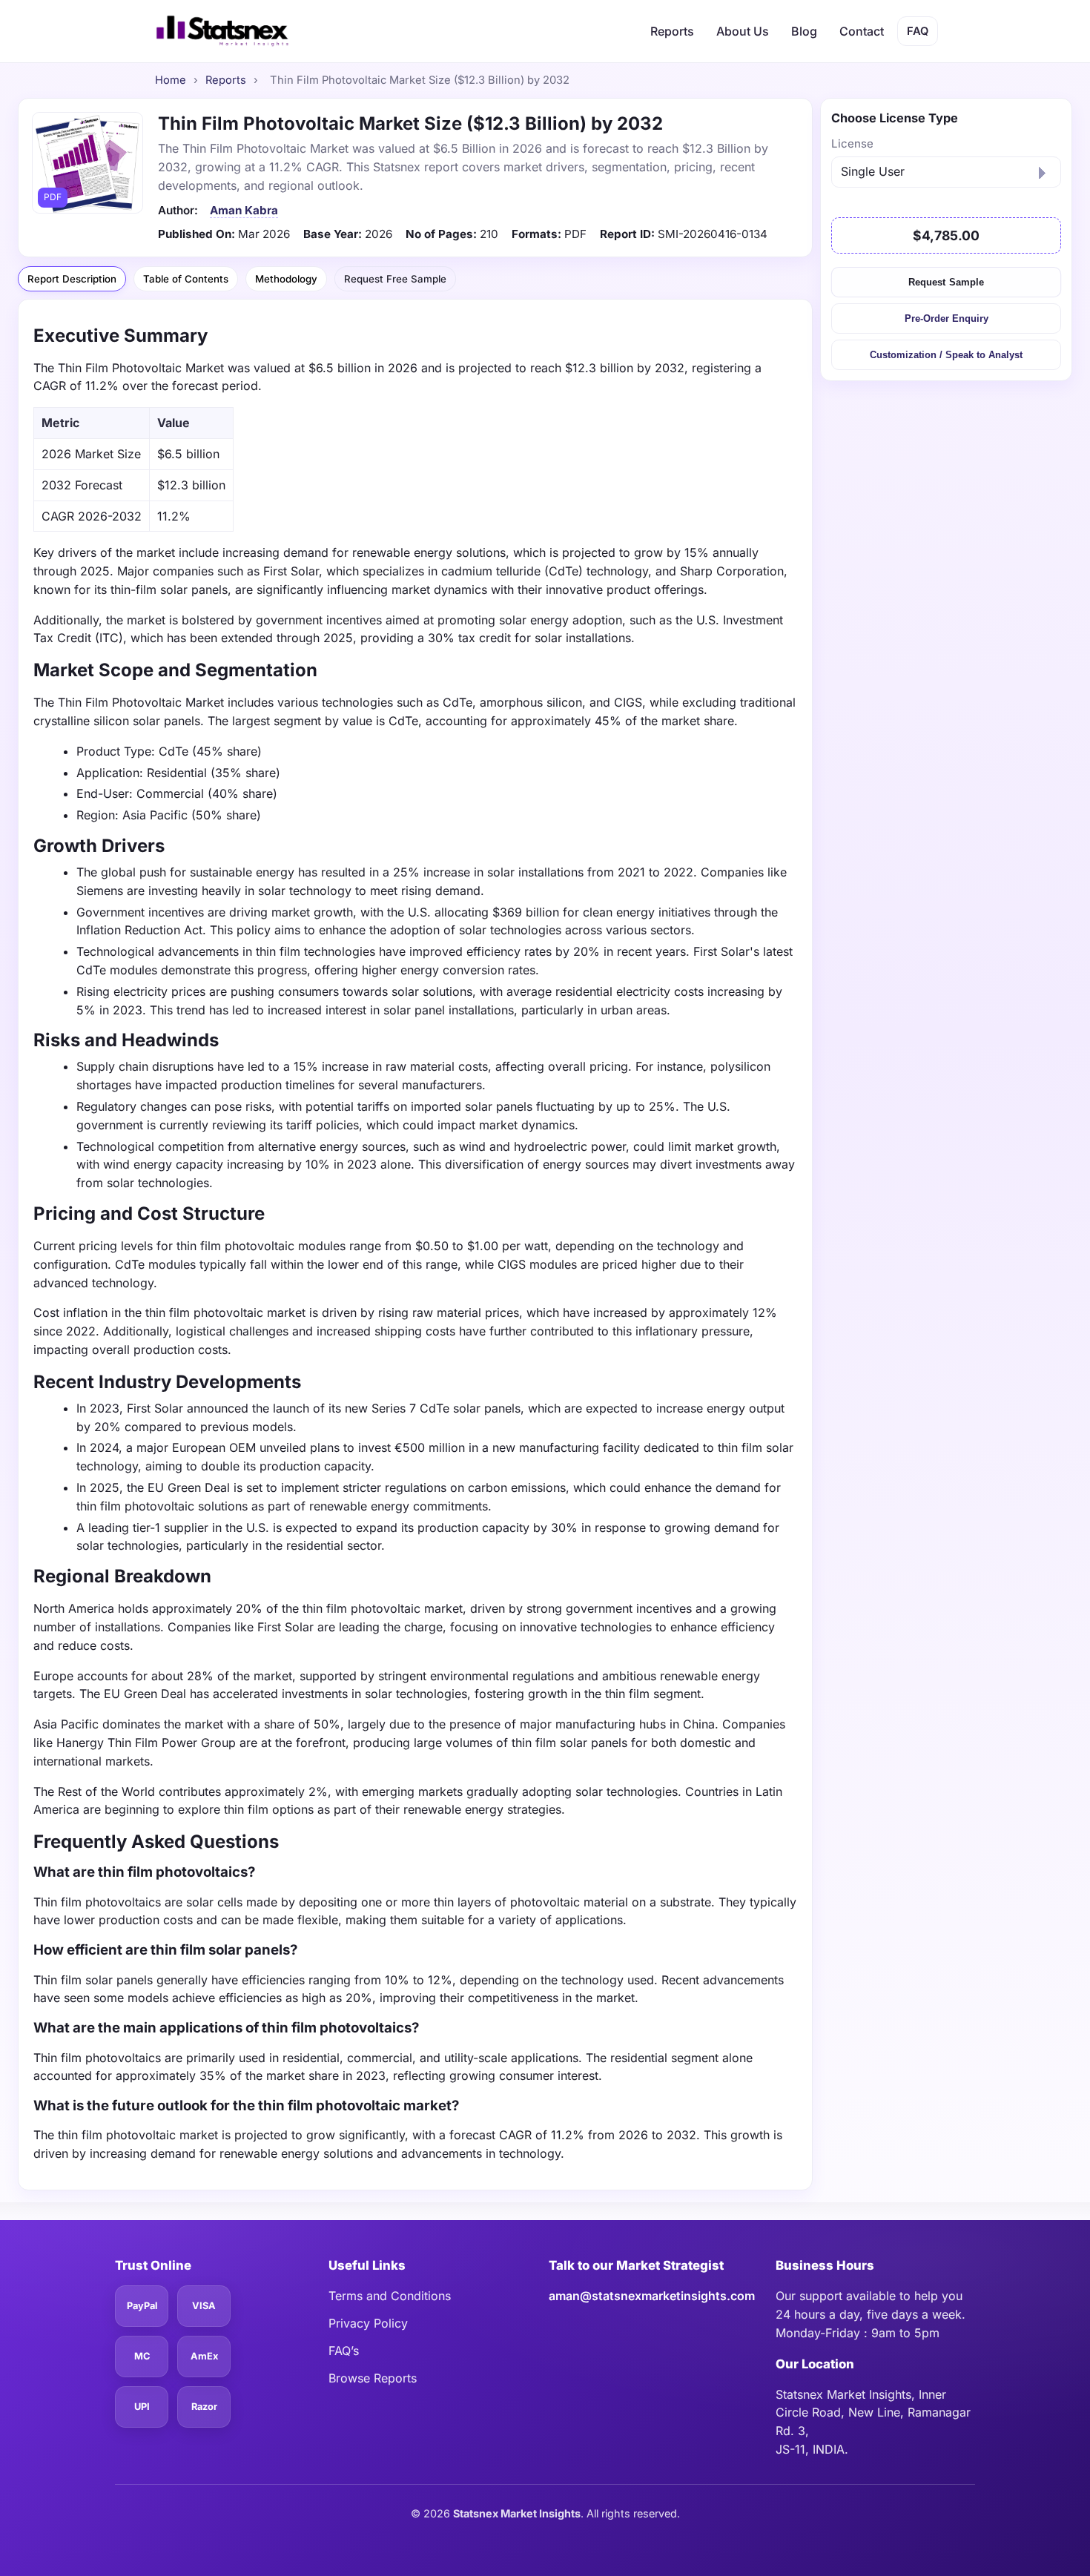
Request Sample (946, 281)
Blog (804, 31)
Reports (672, 31)
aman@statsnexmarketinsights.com (652, 2296)
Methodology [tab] (286, 279)
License (852, 143)
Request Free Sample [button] (395, 278)
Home (171, 80)
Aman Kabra (244, 210)
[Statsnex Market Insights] (222, 31)
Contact (862, 31)
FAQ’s (344, 2351)
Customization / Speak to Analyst (946, 355)
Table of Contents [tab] (186, 279)
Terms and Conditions (390, 2296)
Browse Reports (373, 2378)
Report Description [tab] (72, 279)
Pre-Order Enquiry (947, 318)
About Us (743, 31)
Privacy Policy (368, 2323)
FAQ (918, 31)
